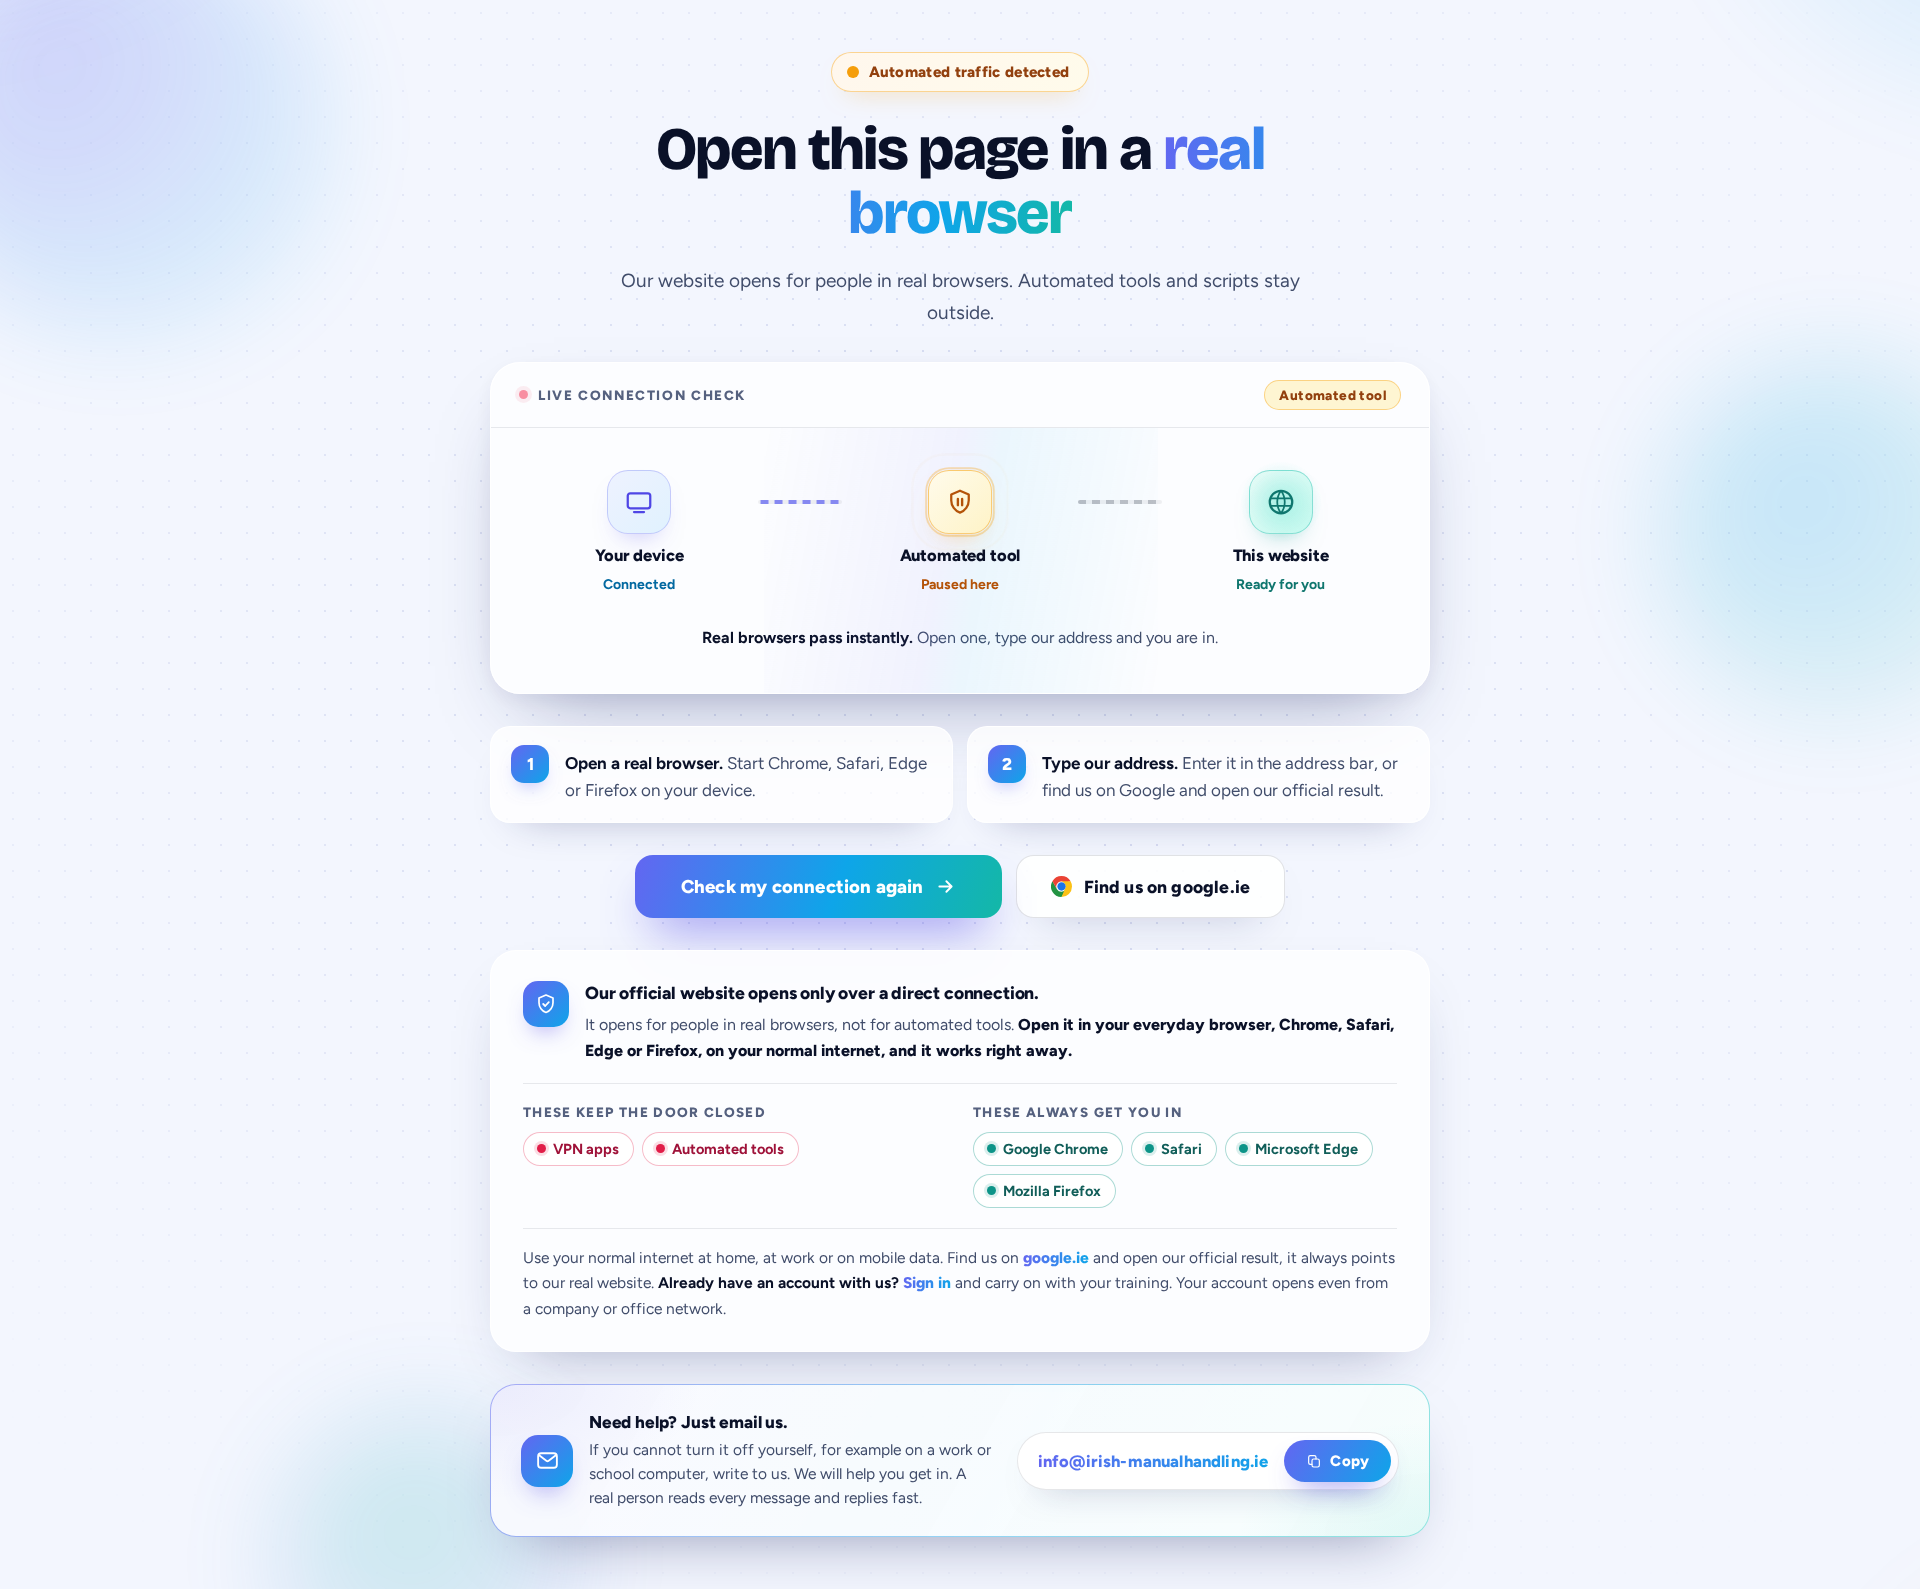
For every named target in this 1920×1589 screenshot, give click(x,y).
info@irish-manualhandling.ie (1153, 1461)
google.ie (1056, 1257)
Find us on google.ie (1167, 886)
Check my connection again (802, 886)
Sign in (927, 1282)
